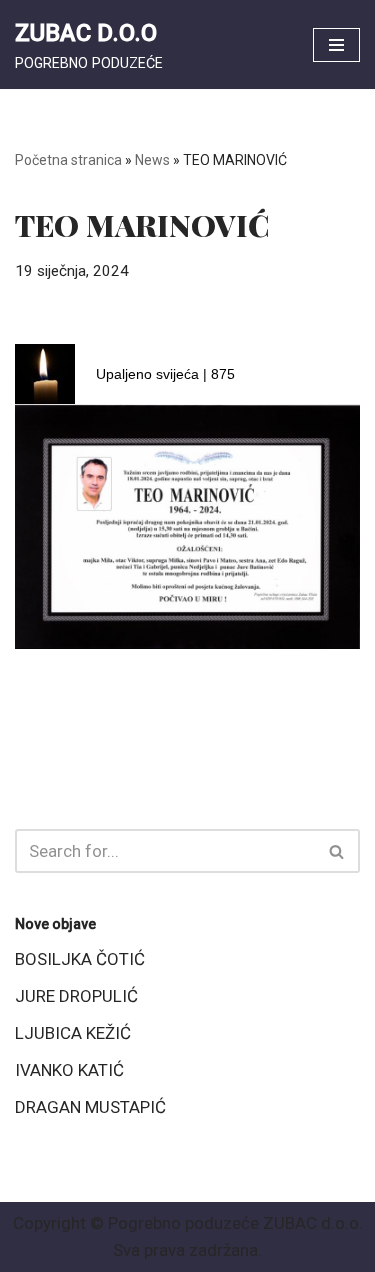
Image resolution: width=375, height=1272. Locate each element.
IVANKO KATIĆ (69, 1070)
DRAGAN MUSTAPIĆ (90, 1107)
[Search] (337, 851)
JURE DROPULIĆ (76, 996)
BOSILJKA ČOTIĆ (80, 959)
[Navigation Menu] (336, 45)
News (152, 160)
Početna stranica (68, 160)
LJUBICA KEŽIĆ (73, 1033)
